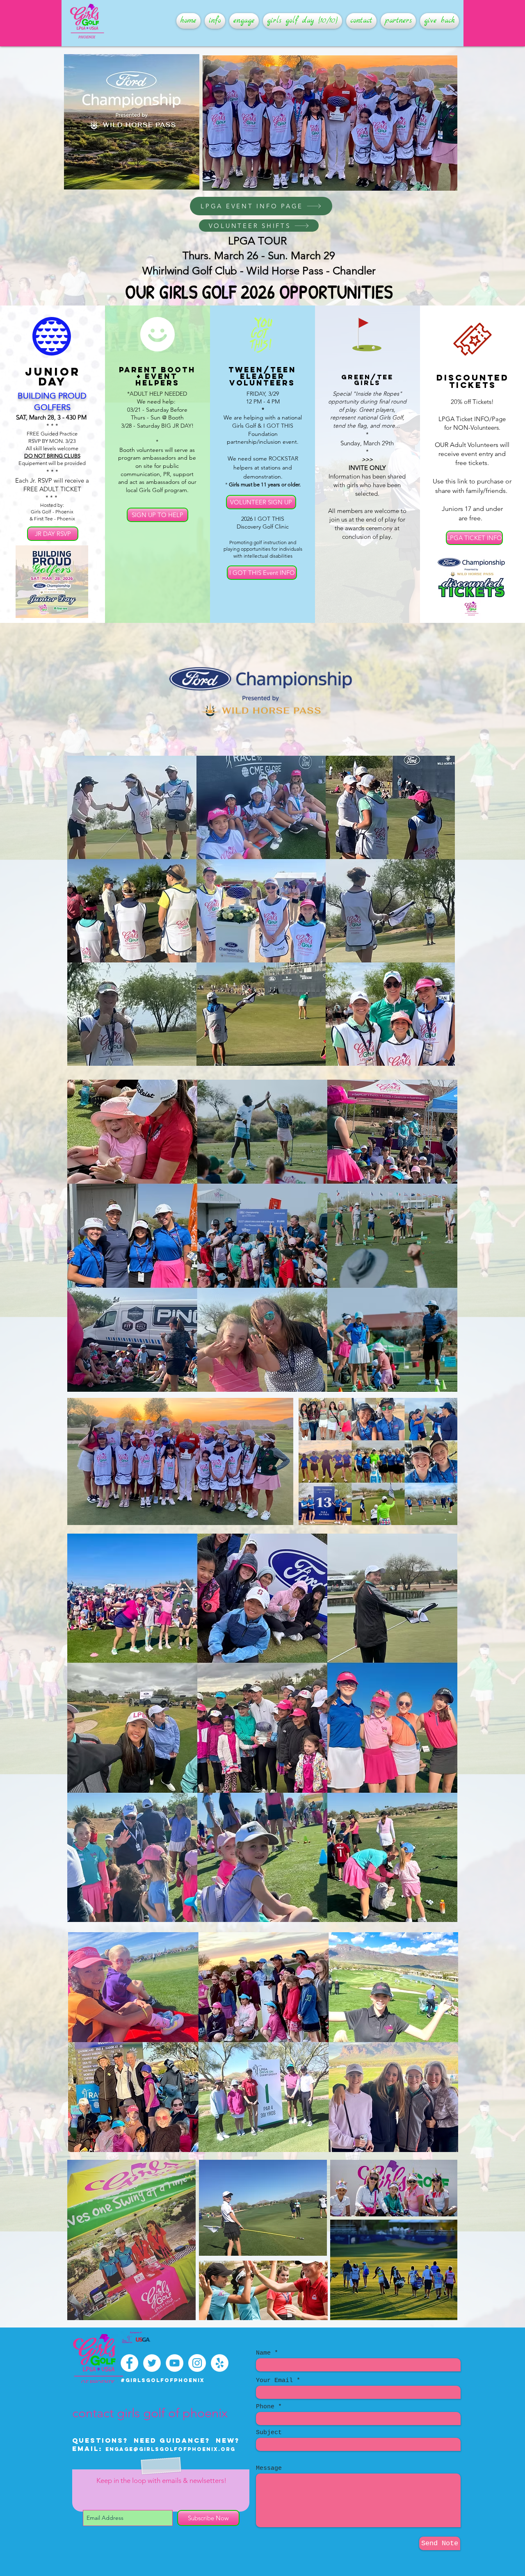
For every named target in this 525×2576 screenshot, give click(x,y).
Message (269, 2468)
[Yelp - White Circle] (220, 2363)
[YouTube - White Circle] (175, 2363)
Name (263, 2353)
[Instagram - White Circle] (197, 2363)
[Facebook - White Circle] (129, 2363)
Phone (265, 2407)
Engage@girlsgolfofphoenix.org (170, 2449)
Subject (269, 2433)
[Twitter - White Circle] (152, 2363)
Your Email (274, 2381)
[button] (215, 21)
